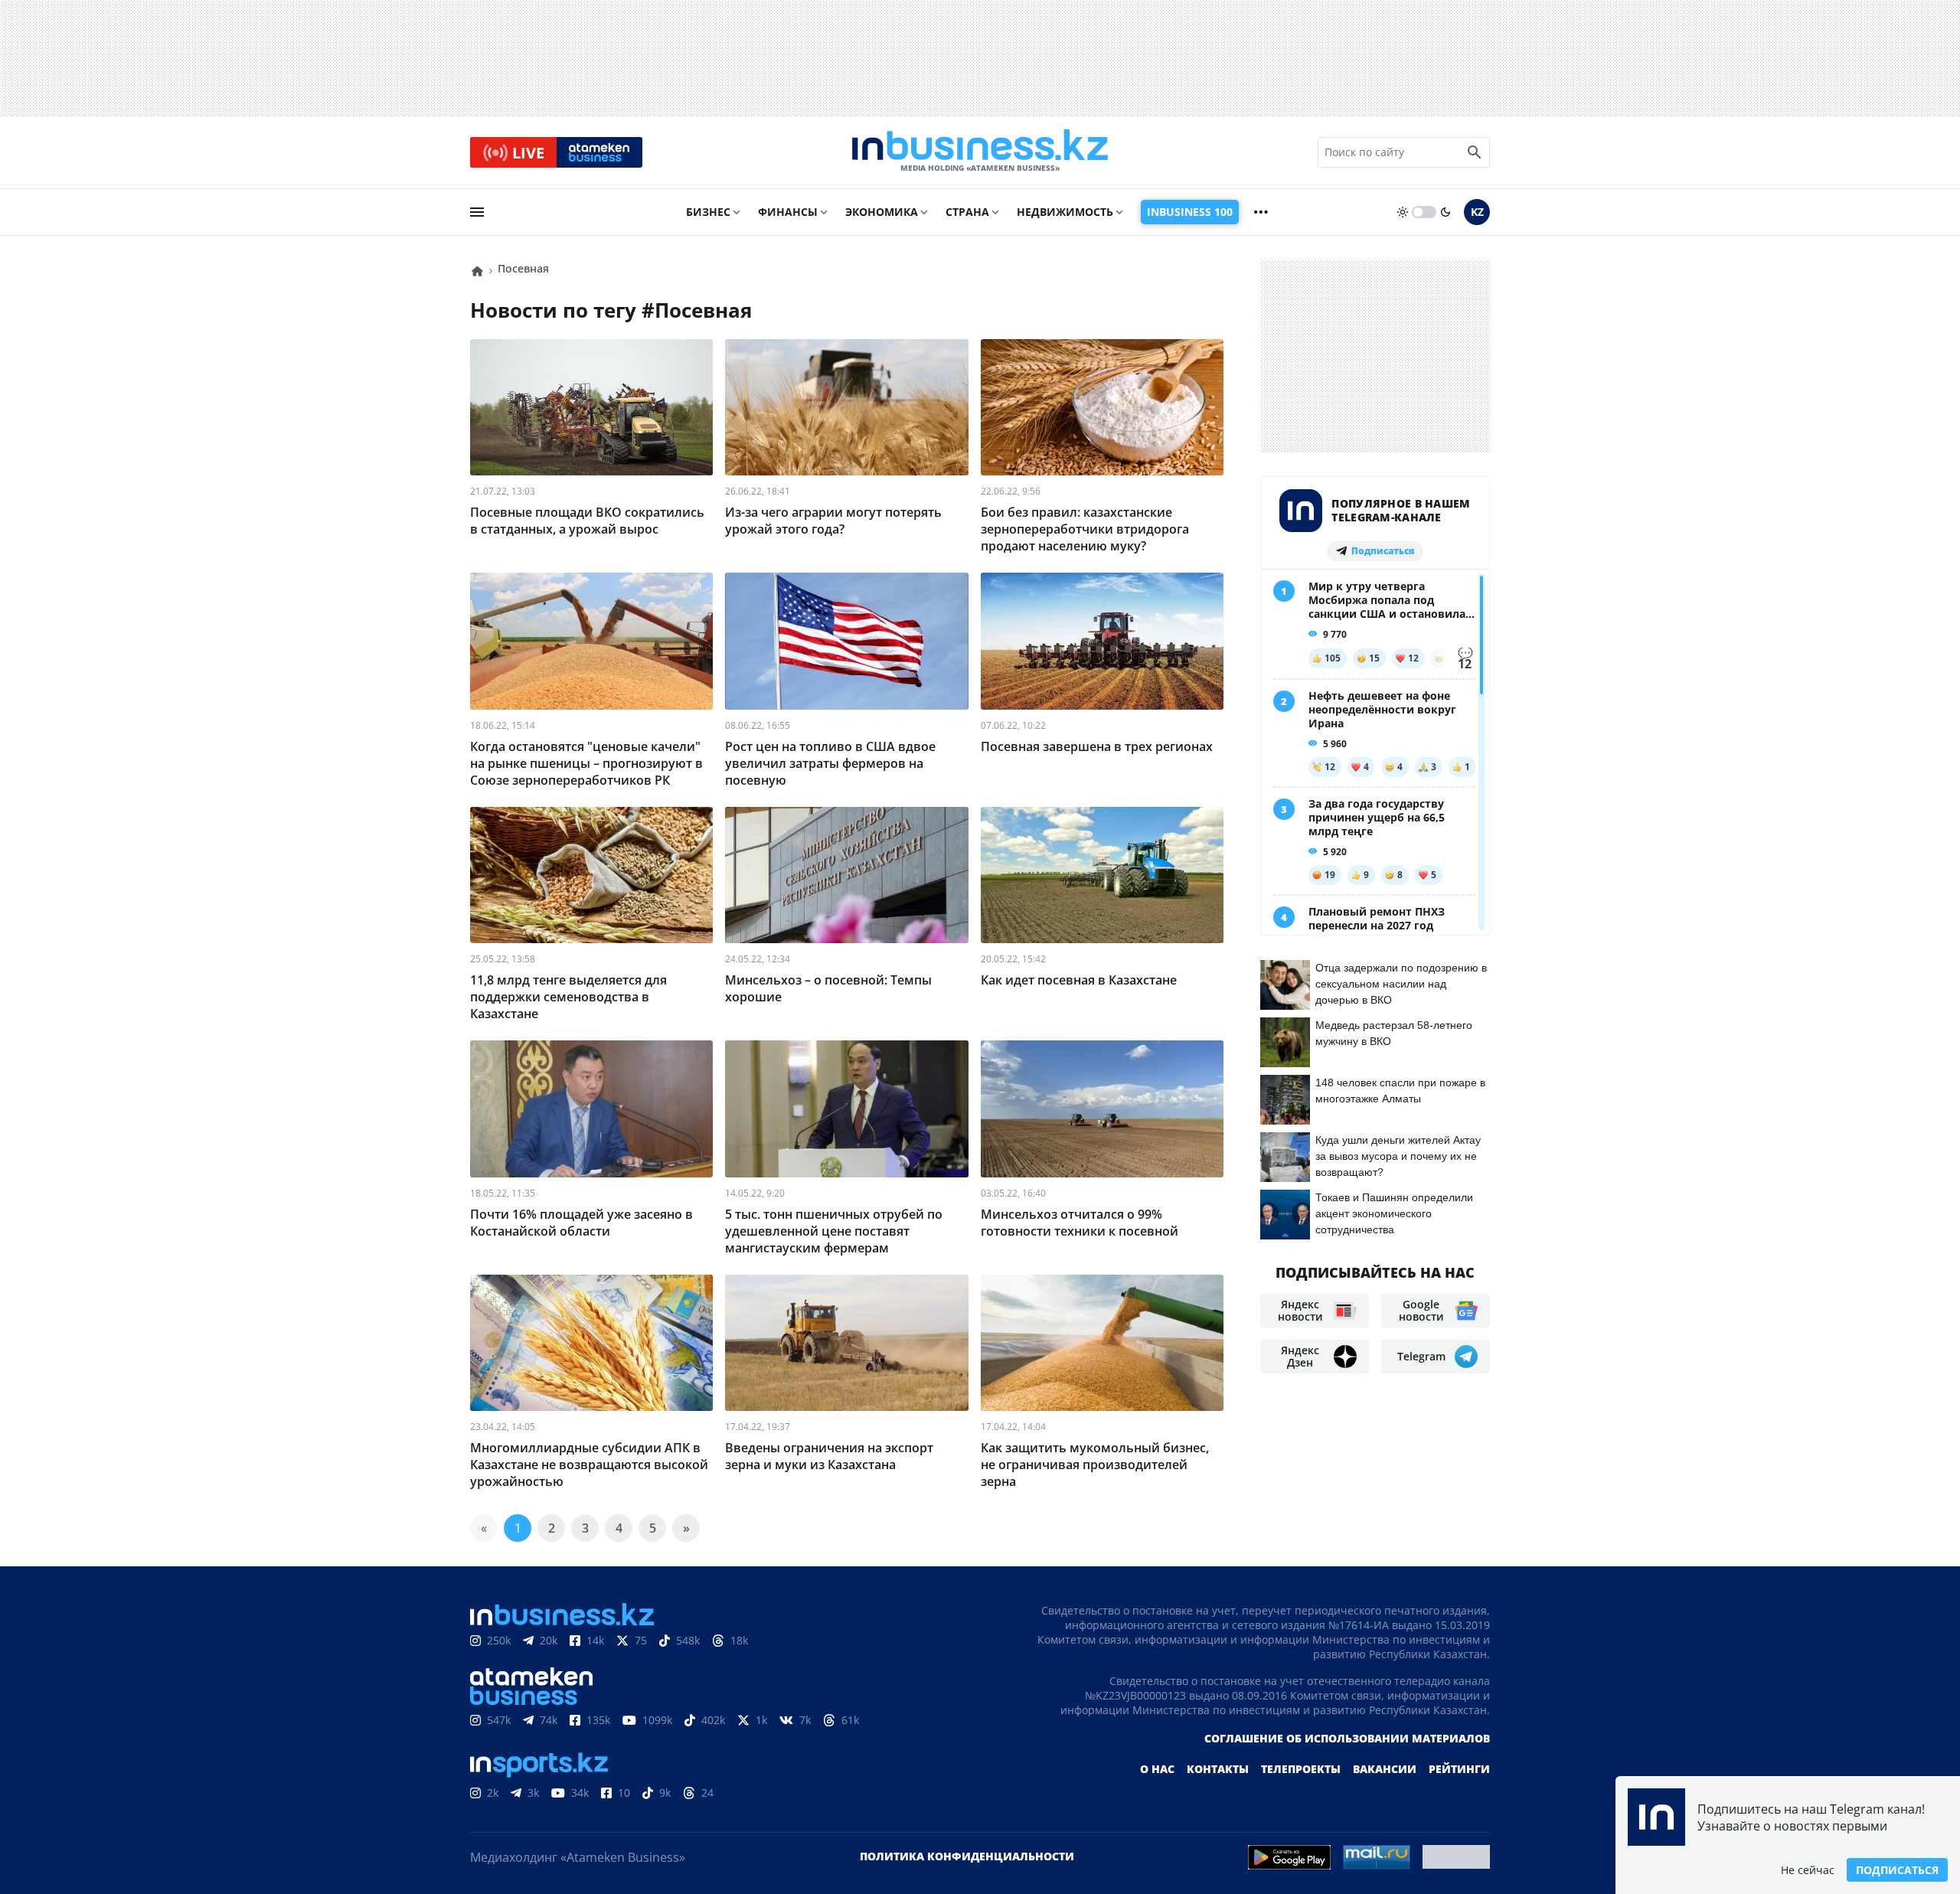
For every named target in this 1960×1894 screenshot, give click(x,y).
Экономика (882, 212)
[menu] (477, 212)
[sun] (1403, 212)
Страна (967, 212)
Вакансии (1385, 1769)
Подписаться (1897, 1870)
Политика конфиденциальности (967, 1856)
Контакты (1218, 1769)
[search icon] (1475, 152)
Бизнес (708, 212)
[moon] (1445, 212)
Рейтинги (1459, 1769)
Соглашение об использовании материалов (1347, 1738)
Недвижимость (1065, 212)
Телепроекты (1301, 1769)
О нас (1157, 1769)
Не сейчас (1808, 1870)
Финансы (788, 212)
